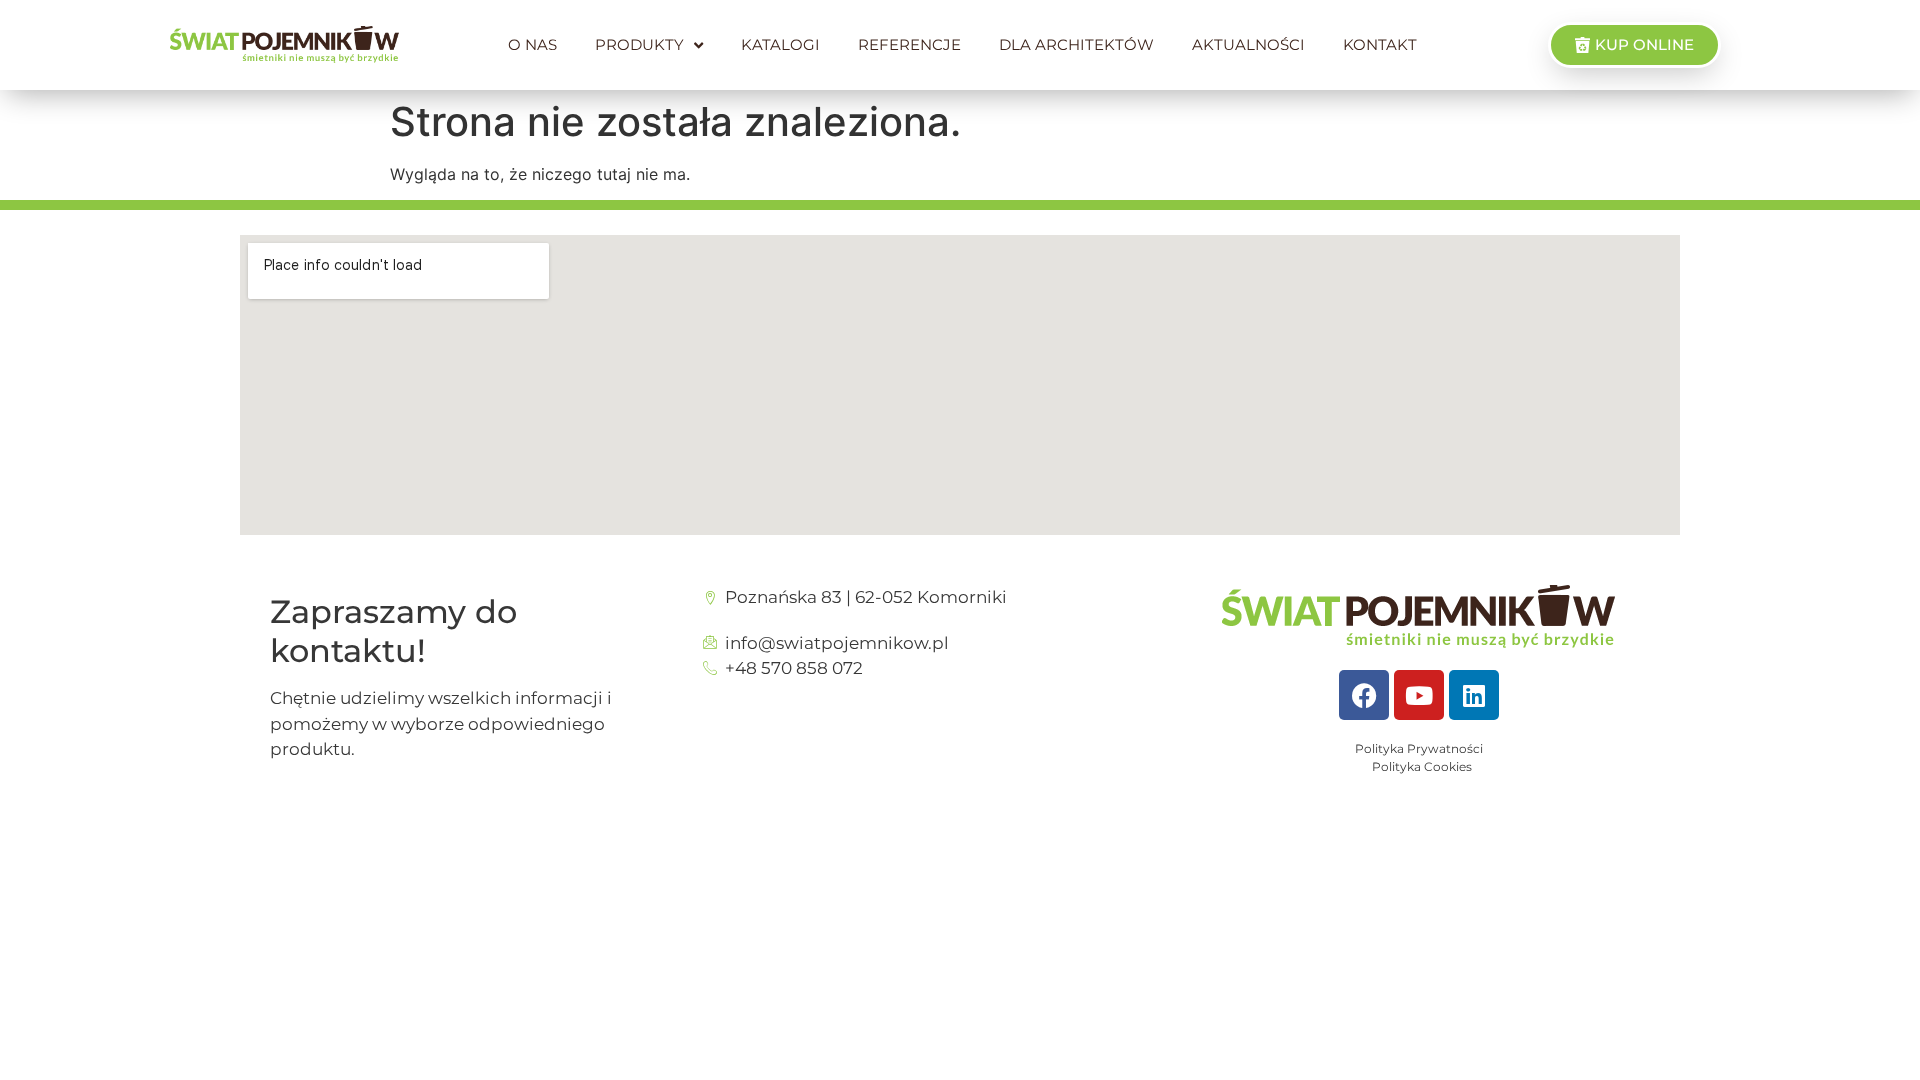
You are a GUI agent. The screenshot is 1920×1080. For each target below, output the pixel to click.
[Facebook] (1364, 695)
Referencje (909, 44)
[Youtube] (1419, 695)
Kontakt (1380, 44)
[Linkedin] (1474, 695)
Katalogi (780, 44)
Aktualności (1248, 44)
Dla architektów (1076, 44)
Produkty (639, 44)
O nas (532, 44)
